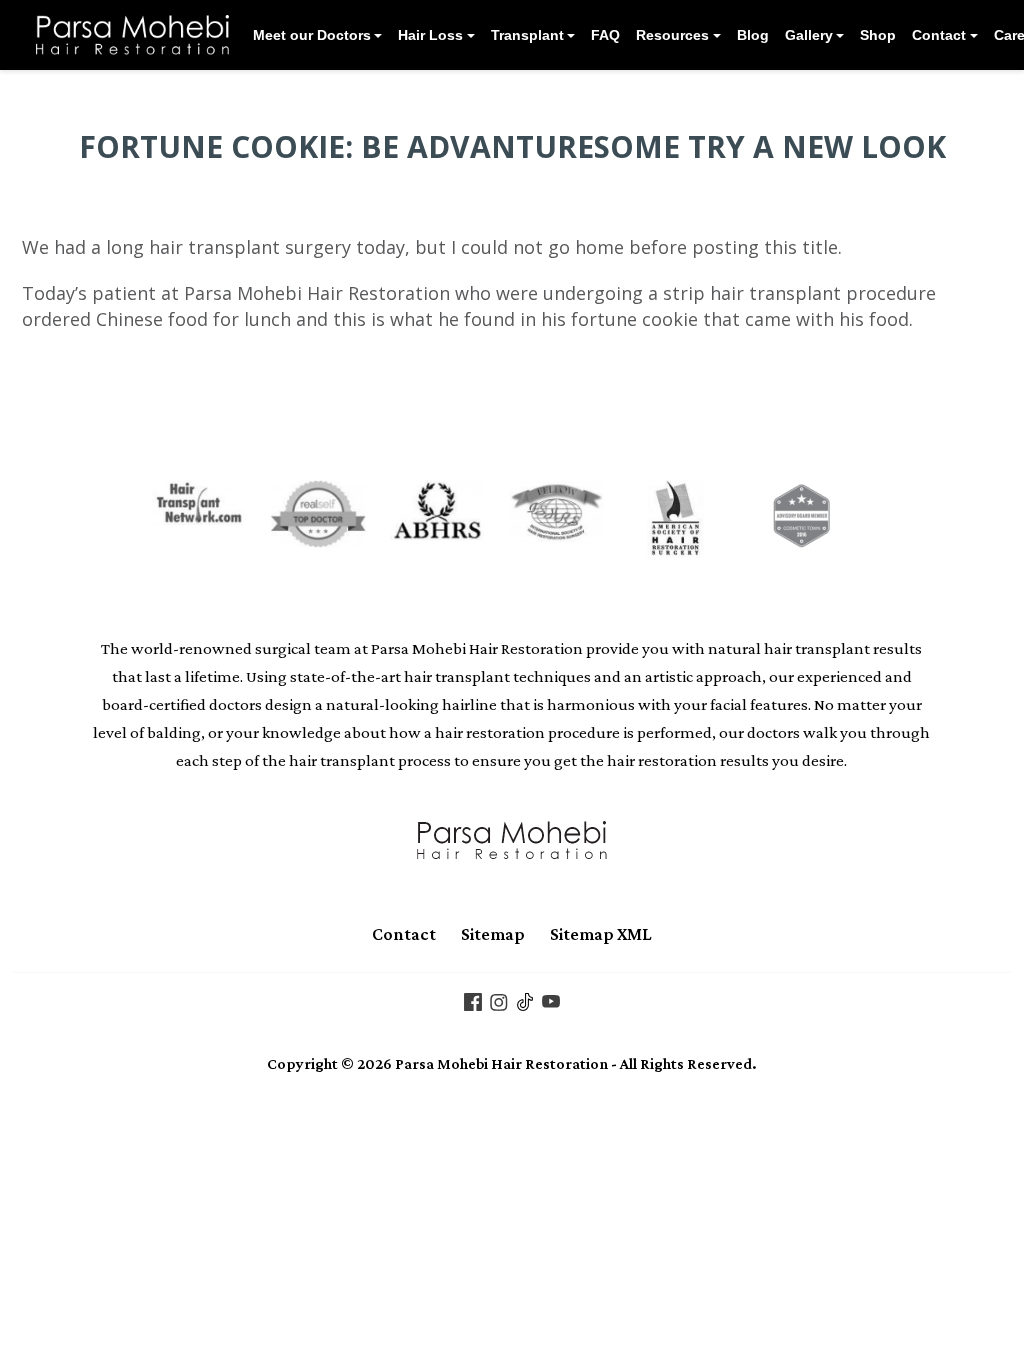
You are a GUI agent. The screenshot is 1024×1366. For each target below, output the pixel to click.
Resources (672, 35)
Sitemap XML (601, 934)
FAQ (605, 35)
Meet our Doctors (312, 35)
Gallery (809, 35)
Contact (939, 35)
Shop (878, 35)
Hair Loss (430, 35)
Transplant (527, 35)
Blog (753, 35)
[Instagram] (499, 1000)
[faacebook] (473, 1000)
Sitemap (493, 934)
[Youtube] (551, 1000)
